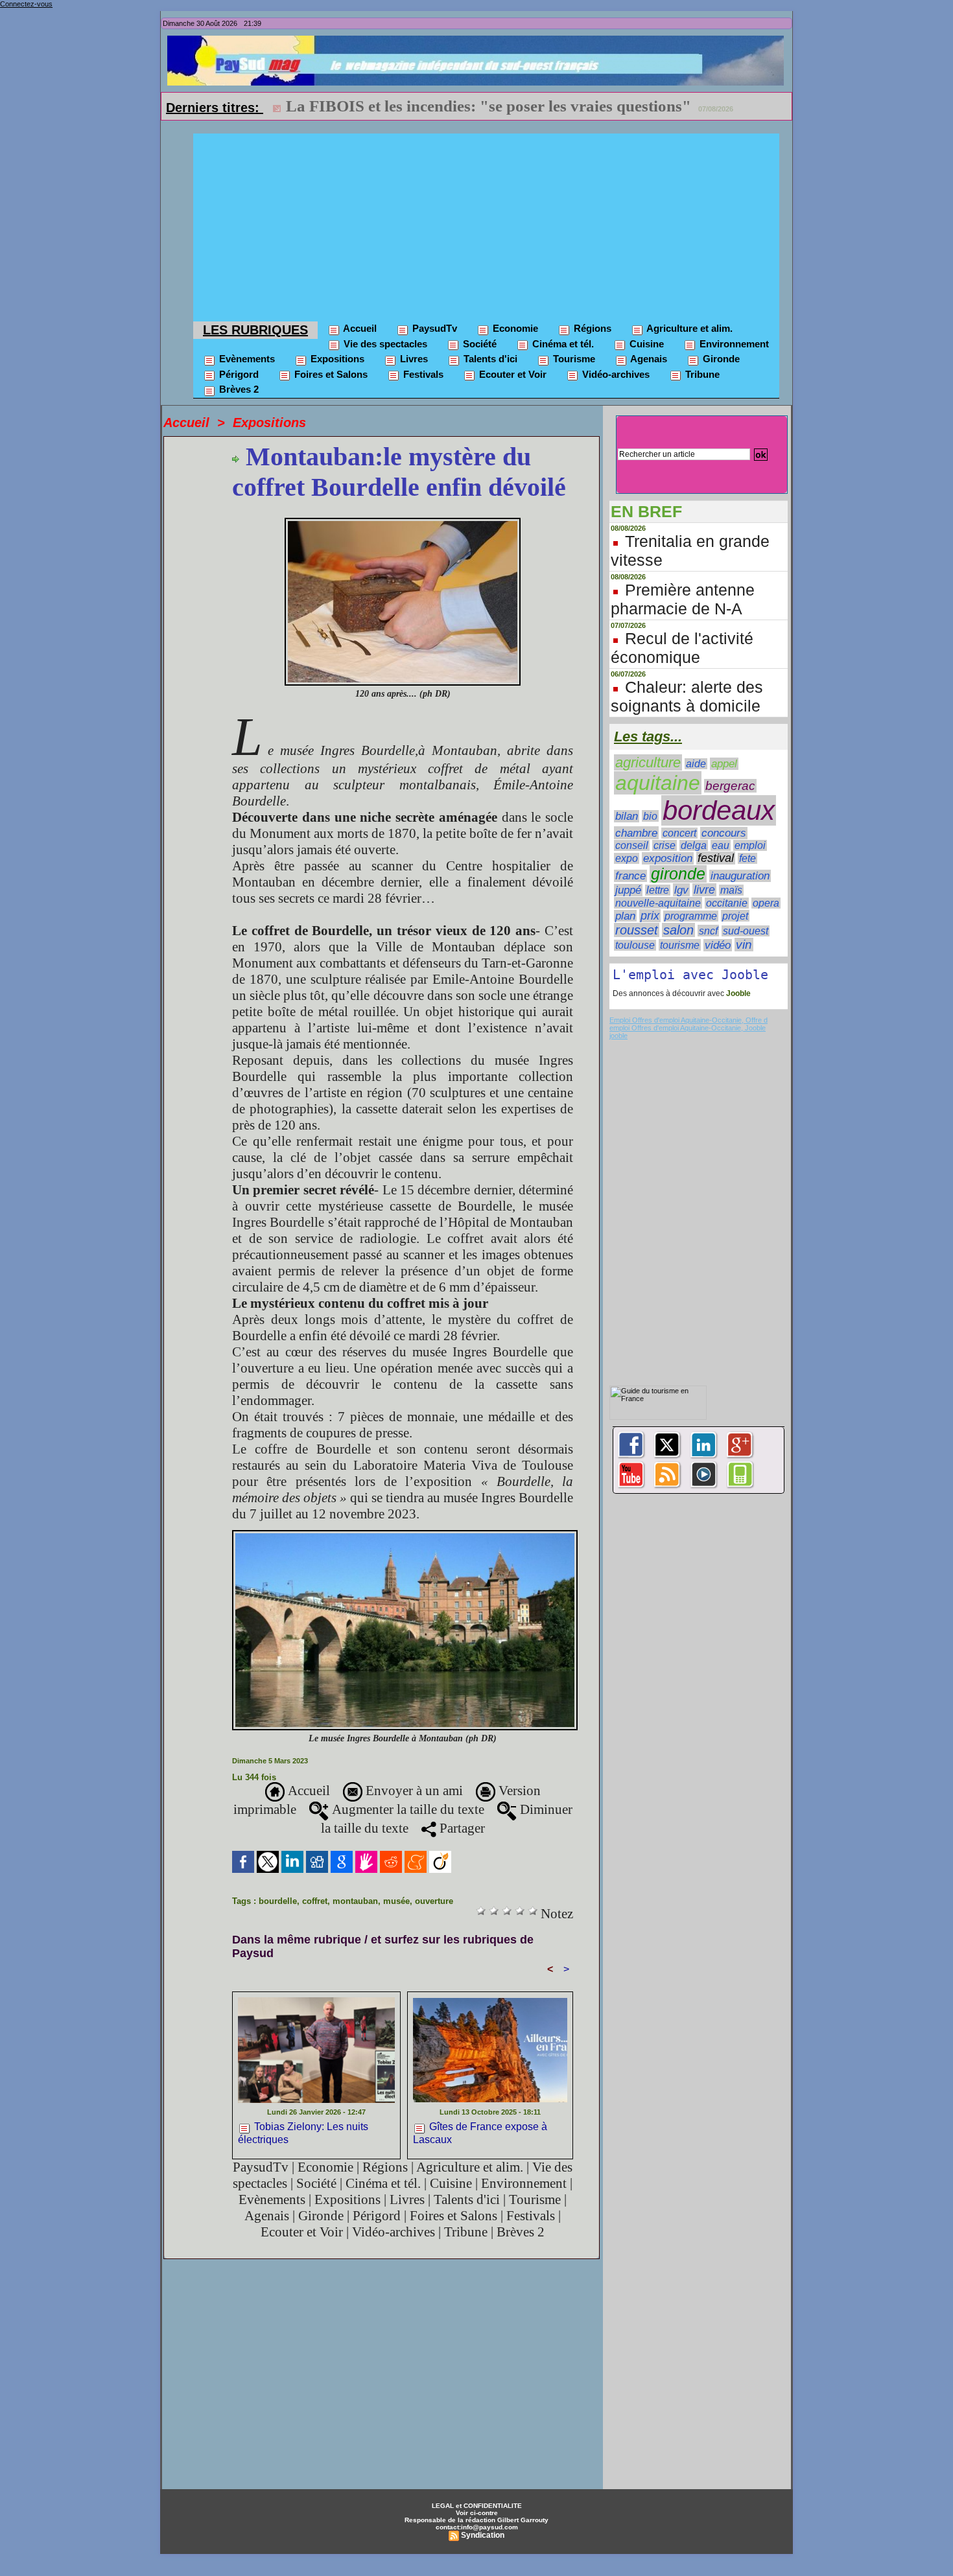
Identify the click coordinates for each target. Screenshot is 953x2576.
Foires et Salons (330, 374)
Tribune (701, 374)
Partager (461, 1828)
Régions (591, 328)
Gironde (720, 359)
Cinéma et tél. (562, 344)
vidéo (718, 945)
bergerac (730, 786)
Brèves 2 (238, 389)
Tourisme (573, 359)
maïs (731, 890)
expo (627, 858)
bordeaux (719, 810)
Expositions (336, 359)
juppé (628, 890)
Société (478, 344)
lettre (658, 890)
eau (721, 845)
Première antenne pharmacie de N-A (683, 599)
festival (716, 858)
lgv (681, 890)
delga (694, 845)
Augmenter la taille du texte (406, 1809)
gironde (678, 874)
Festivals (422, 374)
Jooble (737, 993)
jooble (618, 1036)
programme (691, 916)
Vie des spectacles (384, 344)
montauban (355, 1901)
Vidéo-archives (615, 374)
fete (747, 858)
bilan (627, 816)
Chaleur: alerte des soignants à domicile (687, 696)
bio (650, 816)
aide (696, 764)
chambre (636, 833)
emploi (750, 845)
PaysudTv (433, 328)
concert (679, 833)
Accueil (359, 328)
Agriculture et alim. (688, 328)
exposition (668, 858)
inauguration (740, 876)
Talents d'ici (489, 359)
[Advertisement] (486, 224)
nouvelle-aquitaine (658, 903)
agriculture (648, 762)
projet (735, 916)
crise (665, 845)
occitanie (727, 903)
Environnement (733, 344)
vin (744, 945)
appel (724, 764)
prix (650, 916)
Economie (514, 328)
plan (625, 916)
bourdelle (278, 1901)
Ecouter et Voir (512, 374)
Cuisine (645, 344)
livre (704, 890)
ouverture (434, 1901)
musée (396, 1901)
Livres (413, 359)
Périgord (238, 374)
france (630, 876)
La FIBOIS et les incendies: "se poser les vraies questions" (488, 106)
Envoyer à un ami (413, 1791)
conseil (632, 845)
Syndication (483, 2535)
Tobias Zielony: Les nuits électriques (303, 2133)
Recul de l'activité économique (682, 648)
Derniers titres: (215, 108)
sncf (708, 931)
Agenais (648, 359)
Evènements (246, 359)
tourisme (680, 945)
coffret (315, 1901)
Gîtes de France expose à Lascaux (480, 2133)
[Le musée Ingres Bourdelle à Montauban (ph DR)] (405, 1534)
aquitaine (658, 783)
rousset (637, 930)
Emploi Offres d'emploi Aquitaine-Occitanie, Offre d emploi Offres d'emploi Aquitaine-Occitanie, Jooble (688, 1024)
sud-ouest (746, 931)
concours (724, 833)
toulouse (635, 945)
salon (678, 930)
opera (766, 903)
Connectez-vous (26, 4)
